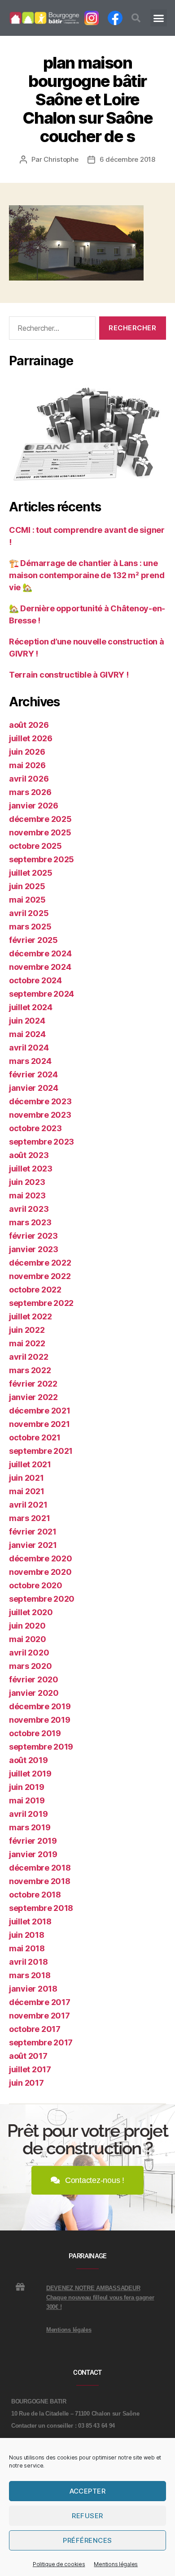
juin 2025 (27, 886)
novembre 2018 (40, 1881)
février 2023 (33, 1236)
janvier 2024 (34, 1088)
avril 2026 (29, 779)
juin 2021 (26, 1478)
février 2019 (33, 1841)
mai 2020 (28, 1639)
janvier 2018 (33, 1989)
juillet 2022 (31, 1316)
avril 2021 (28, 1505)
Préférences (87, 2540)
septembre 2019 (41, 1747)
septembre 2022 (41, 1303)
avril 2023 (29, 1209)
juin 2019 (27, 1787)
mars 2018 (30, 1975)
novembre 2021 (39, 1424)
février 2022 (33, 1384)
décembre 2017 (40, 2002)
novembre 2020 (40, 1572)
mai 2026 (27, 765)
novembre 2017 (39, 2016)
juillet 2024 (31, 1007)
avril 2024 (29, 1048)
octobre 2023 (35, 1128)
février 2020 (34, 1679)
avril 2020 (29, 1653)
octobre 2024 (35, 980)
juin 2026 (27, 752)
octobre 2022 (35, 1290)
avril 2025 (29, 913)
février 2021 (33, 1532)
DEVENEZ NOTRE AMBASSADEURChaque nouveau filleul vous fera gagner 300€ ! (100, 2297)
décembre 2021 (40, 1411)
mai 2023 (27, 1195)
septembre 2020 (42, 1599)
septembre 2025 (42, 859)
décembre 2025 (40, 819)
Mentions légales (116, 2564)
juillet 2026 (31, 738)
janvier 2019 (33, 1854)
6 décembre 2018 (127, 159)
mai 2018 (27, 1948)
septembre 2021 (41, 1451)
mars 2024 (30, 1061)
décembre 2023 (40, 1101)
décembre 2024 (40, 953)
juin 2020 (27, 1626)
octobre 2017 (35, 2029)
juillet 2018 (30, 1921)
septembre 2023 (42, 1142)
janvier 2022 (33, 1397)
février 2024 (33, 1074)
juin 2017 (26, 2083)
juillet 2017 (30, 2069)
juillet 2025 (31, 873)
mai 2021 (27, 1491)
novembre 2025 (40, 832)
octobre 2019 (35, 1733)
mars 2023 (30, 1222)
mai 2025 (27, 900)
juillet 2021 (30, 1464)
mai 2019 (27, 1800)
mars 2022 (30, 1370)
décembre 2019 (40, 1706)
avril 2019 (28, 1814)
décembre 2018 (40, 1868)
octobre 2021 (35, 1437)
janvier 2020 (34, 1693)
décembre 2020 (41, 1558)
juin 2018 (27, 1935)
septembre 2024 (42, 994)
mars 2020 (31, 1666)
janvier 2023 (34, 1249)
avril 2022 (28, 1357)
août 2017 (28, 2056)
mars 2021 (30, 1518)
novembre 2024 (40, 967)
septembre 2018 (41, 1908)
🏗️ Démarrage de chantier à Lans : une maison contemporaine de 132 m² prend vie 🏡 (87, 575)
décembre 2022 (40, 1263)
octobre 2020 (36, 1585)
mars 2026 (30, 792)
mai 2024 (27, 1034)
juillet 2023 (31, 1169)
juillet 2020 (31, 1612)
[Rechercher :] (50, 330)
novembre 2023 (40, 1115)
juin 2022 (27, 1330)
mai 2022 (27, 1343)
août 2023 (29, 1155)
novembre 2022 (40, 1276)
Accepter (88, 2491)
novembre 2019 (40, 1720)
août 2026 (29, 725)
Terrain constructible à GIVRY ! (69, 675)
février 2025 (33, 940)
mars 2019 (30, 1827)
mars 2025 (30, 927)
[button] (136, 18)
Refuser (87, 2516)
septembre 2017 (41, 2042)
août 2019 (28, 1760)
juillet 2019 (30, 1774)
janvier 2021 (33, 1545)
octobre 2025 (35, 846)
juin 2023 (27, 1182)
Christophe (61, 159)
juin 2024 (27, 1021)
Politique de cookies (59, 2564)
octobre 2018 (35, 1895)
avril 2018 (28, 1962)
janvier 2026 (34, 806)
